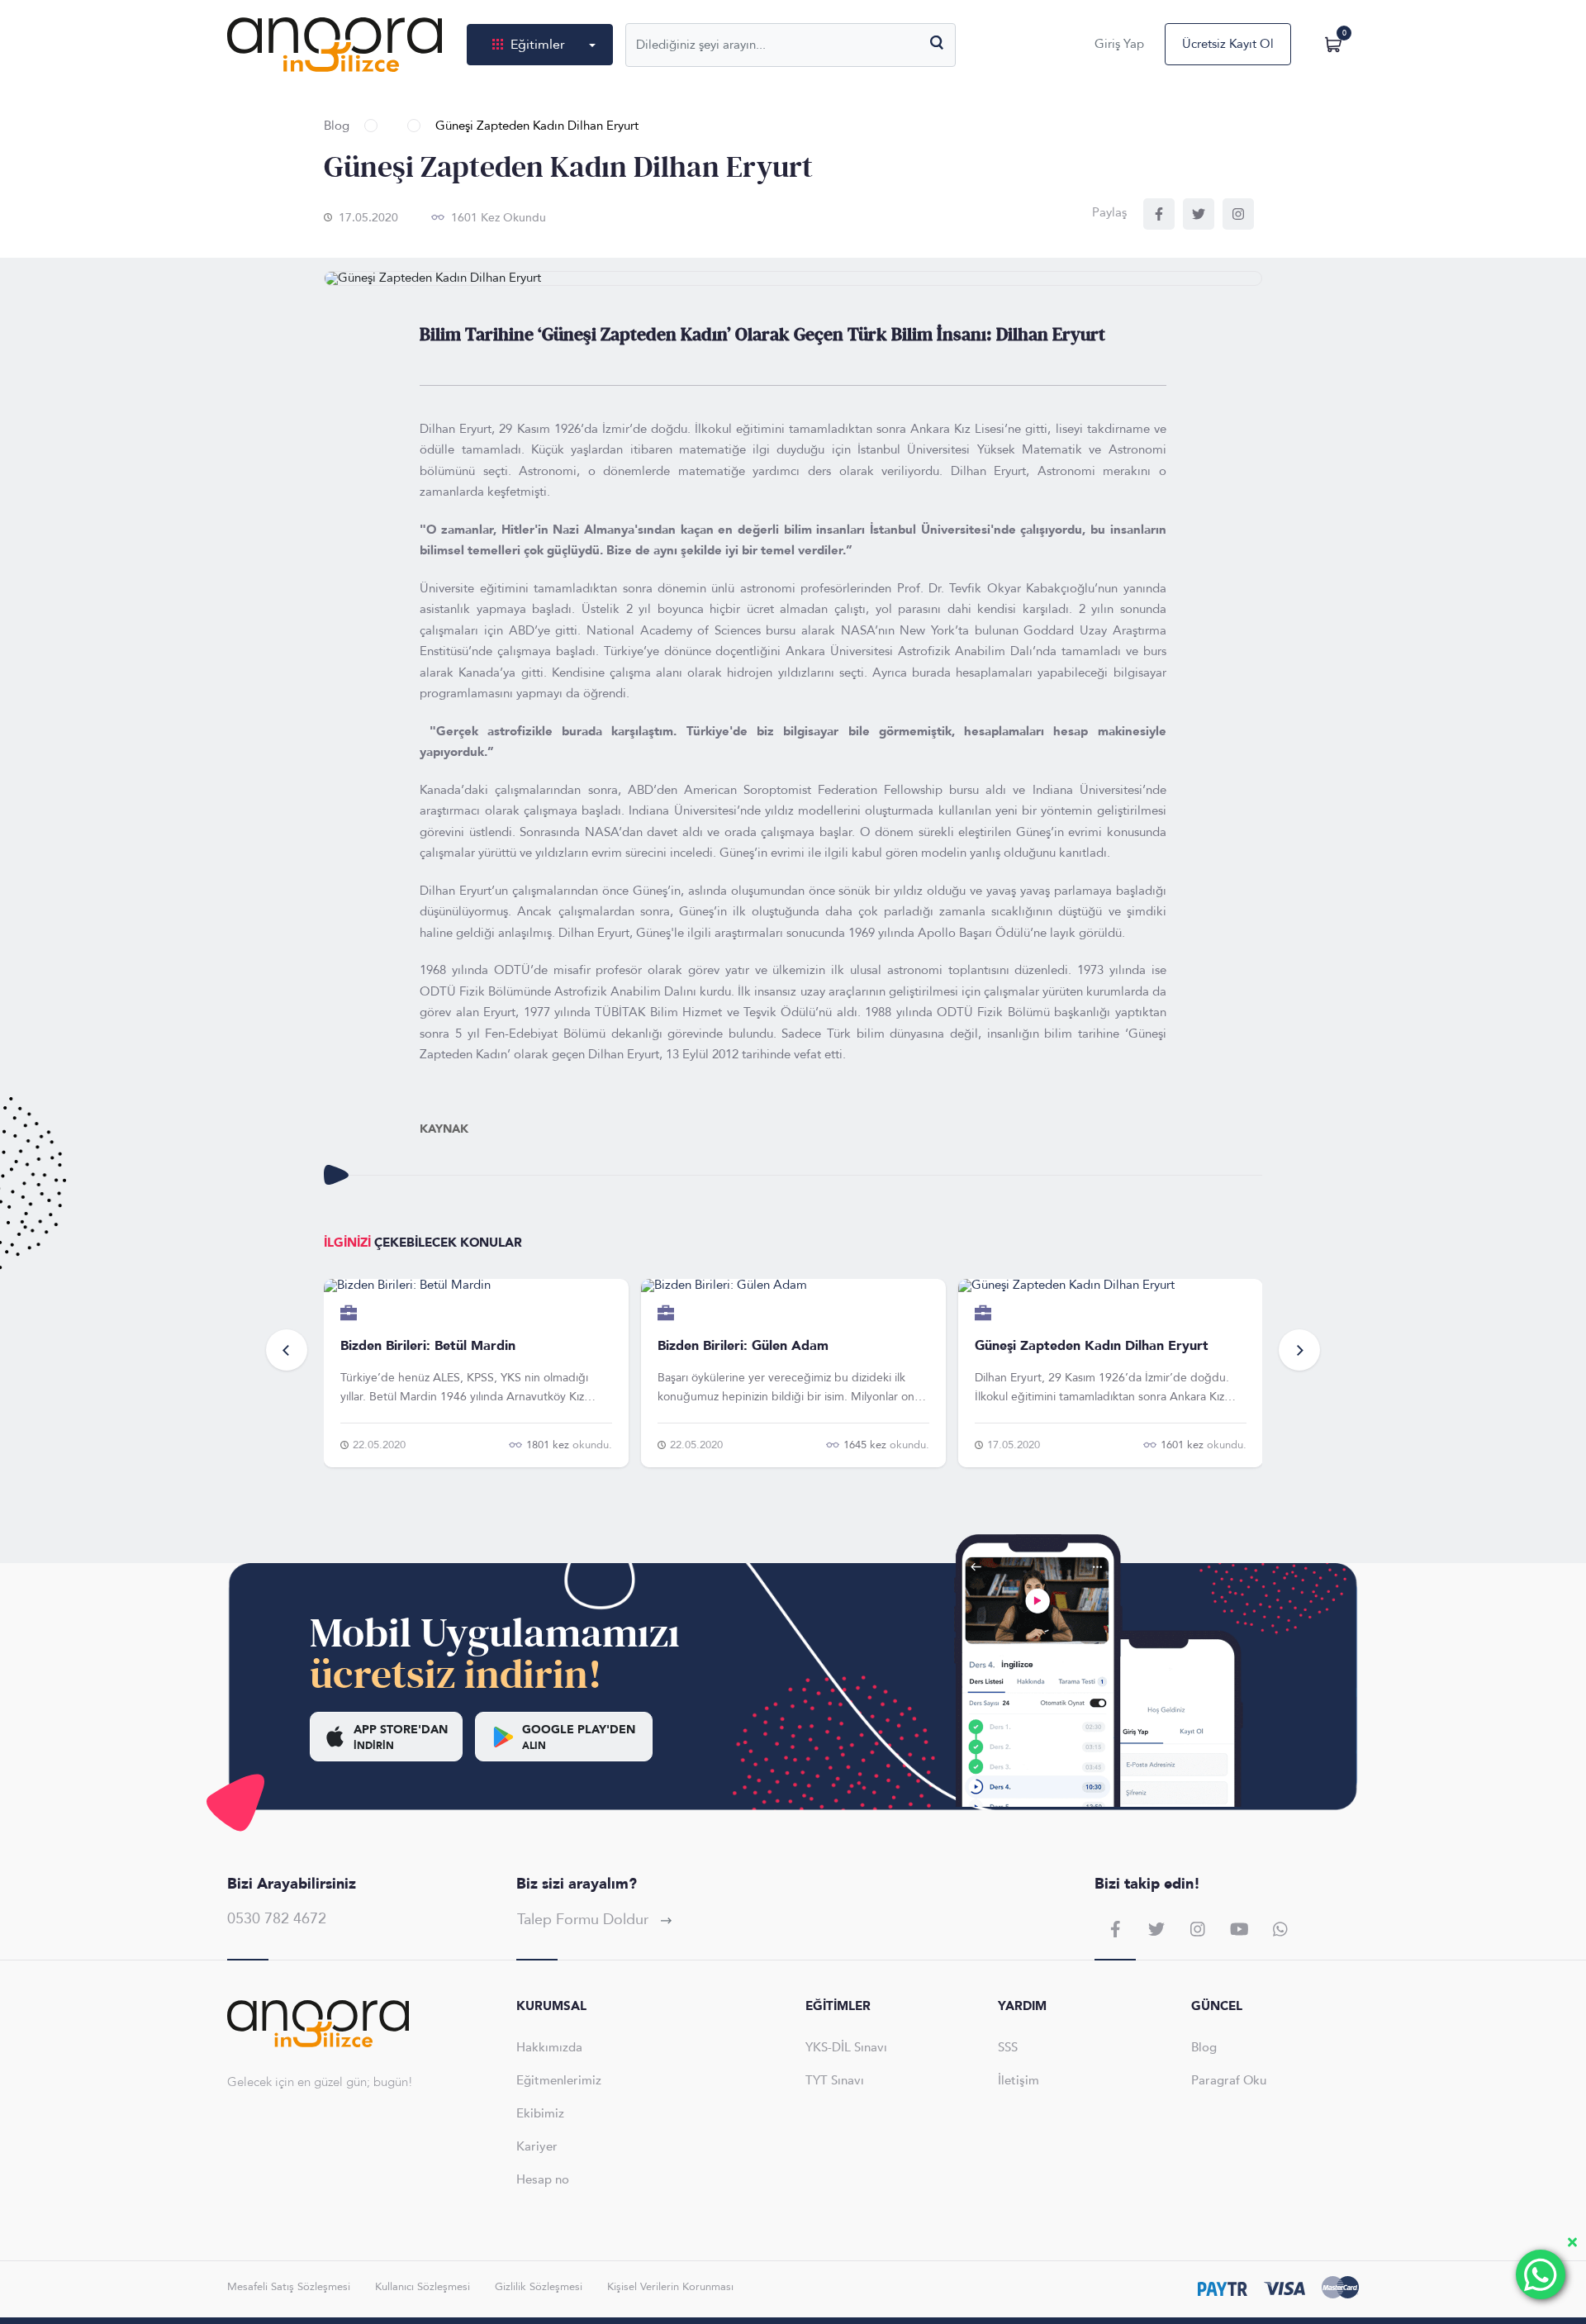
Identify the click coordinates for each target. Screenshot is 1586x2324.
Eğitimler (538, 45)
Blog (337, 126)
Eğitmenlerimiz (559, 2080)
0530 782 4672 (277, 1919)
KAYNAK (444, 1129)
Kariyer (537, 2146)
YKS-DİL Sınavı (846, 2047)
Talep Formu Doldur (585, 1920)
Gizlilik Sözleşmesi (539, 2287)
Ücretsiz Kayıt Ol (1228, 44)
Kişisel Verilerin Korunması (670, 2287)
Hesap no (543, 2179)
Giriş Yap (1119, 44)
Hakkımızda (549, 2047)
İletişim (1019, 2080)
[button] (287, 1350)
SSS (1008, 2047)
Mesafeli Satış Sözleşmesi (289, 2287)
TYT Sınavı (835, 2080)
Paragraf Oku (1229, 2080)
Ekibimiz (540, 2113)
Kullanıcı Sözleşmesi (423, 2287)
